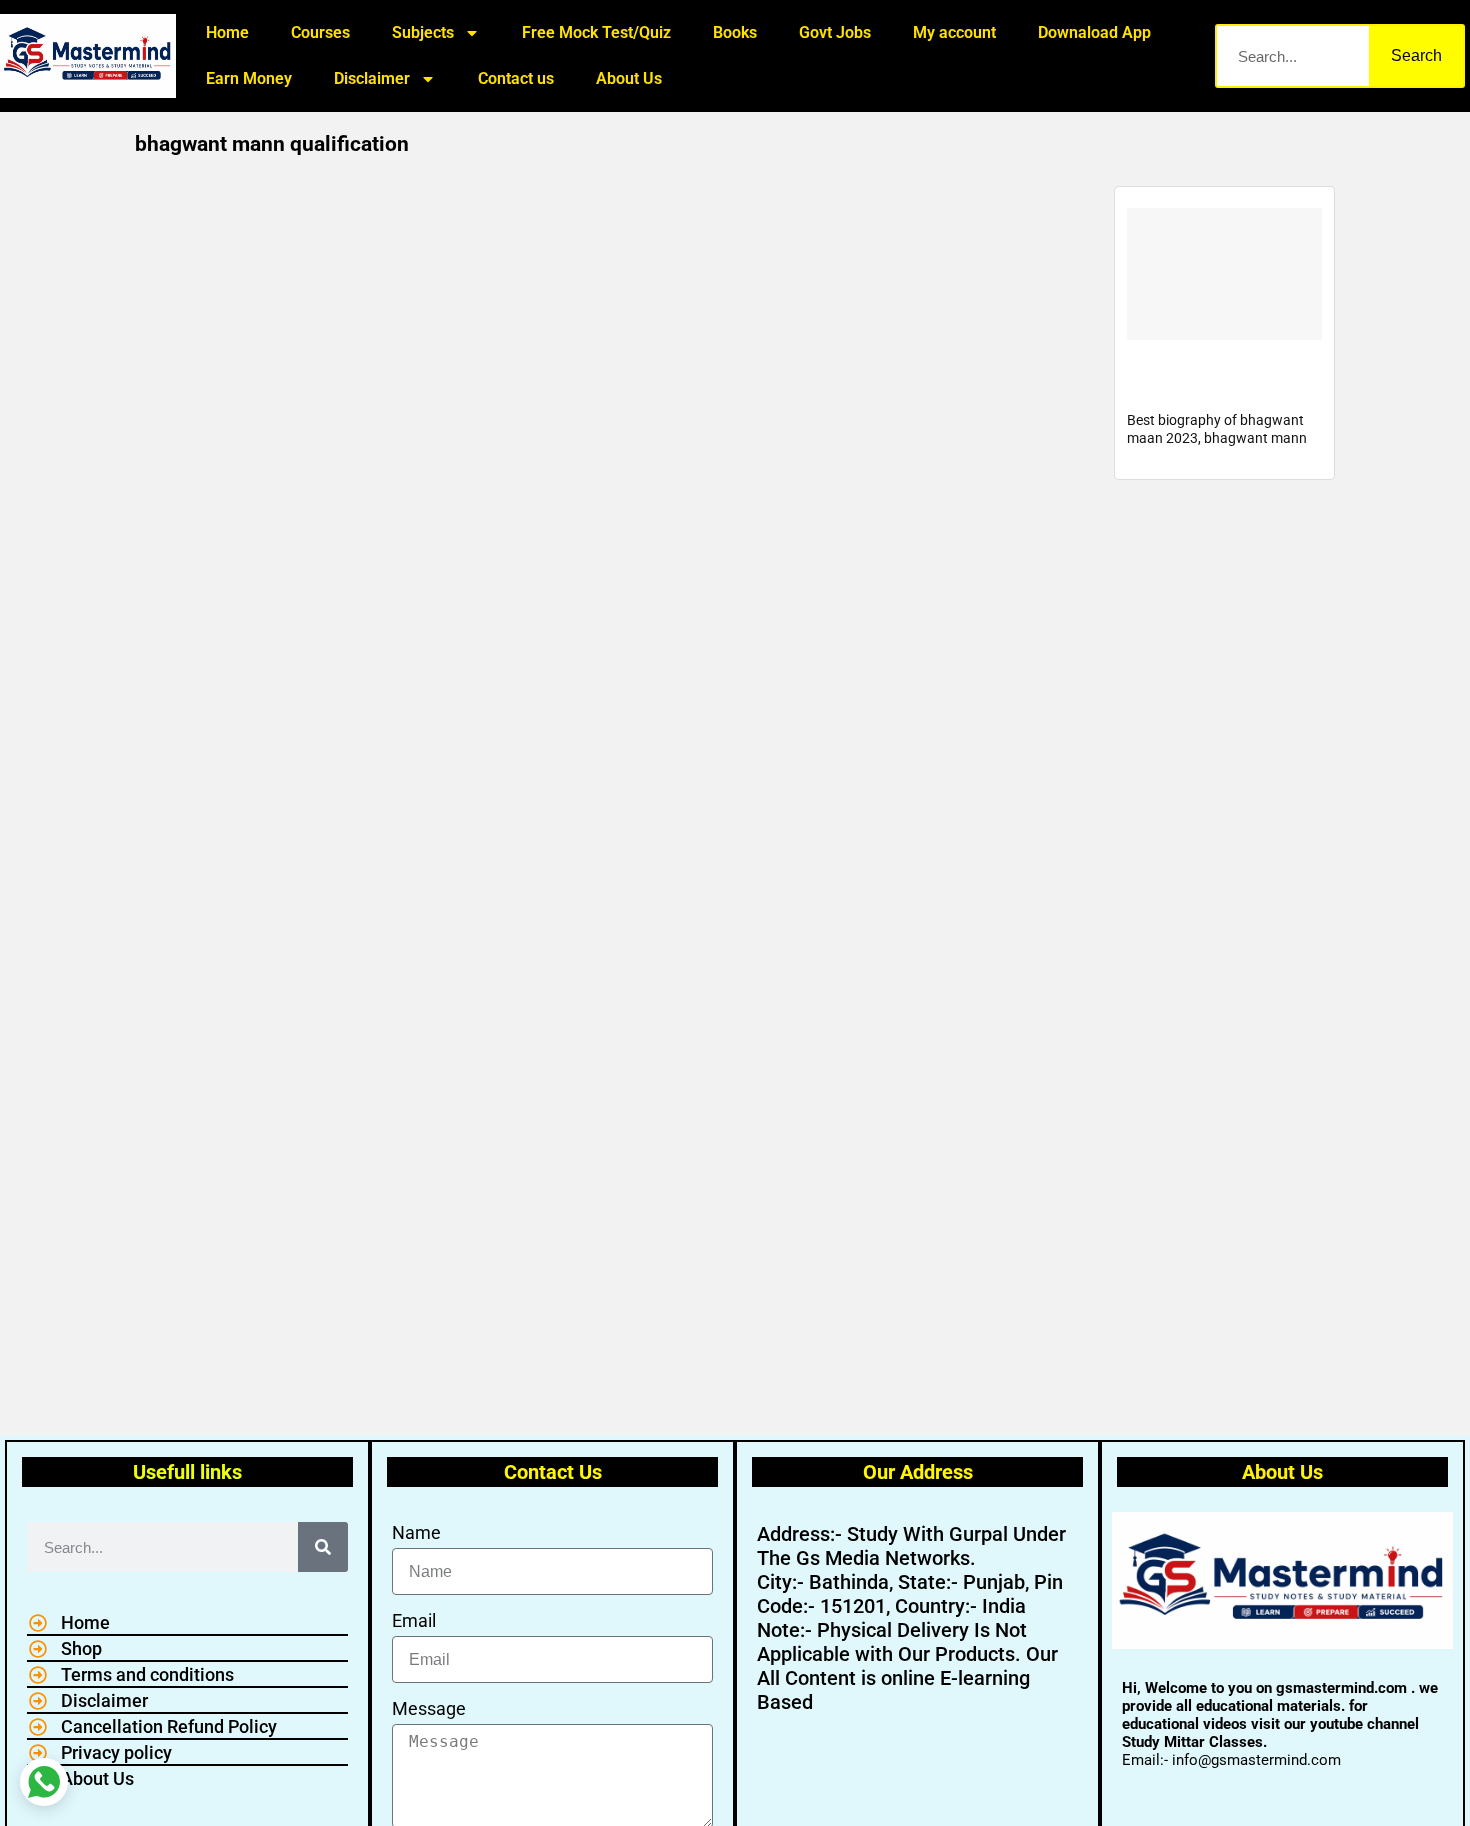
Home (227, 32)
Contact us (516, 78)
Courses (320, 32)
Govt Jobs (835, 32)
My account (954, 32)
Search (1416, 55)
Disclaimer (372, 78)
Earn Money (249, 78)
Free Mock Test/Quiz (596, 32)
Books (735, 32)
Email (414, 1620)
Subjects (423, 32)
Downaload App (1094, 32)
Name (416, 1532)
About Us (629, 78)
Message (429, 1708)
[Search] (323, 1547)
